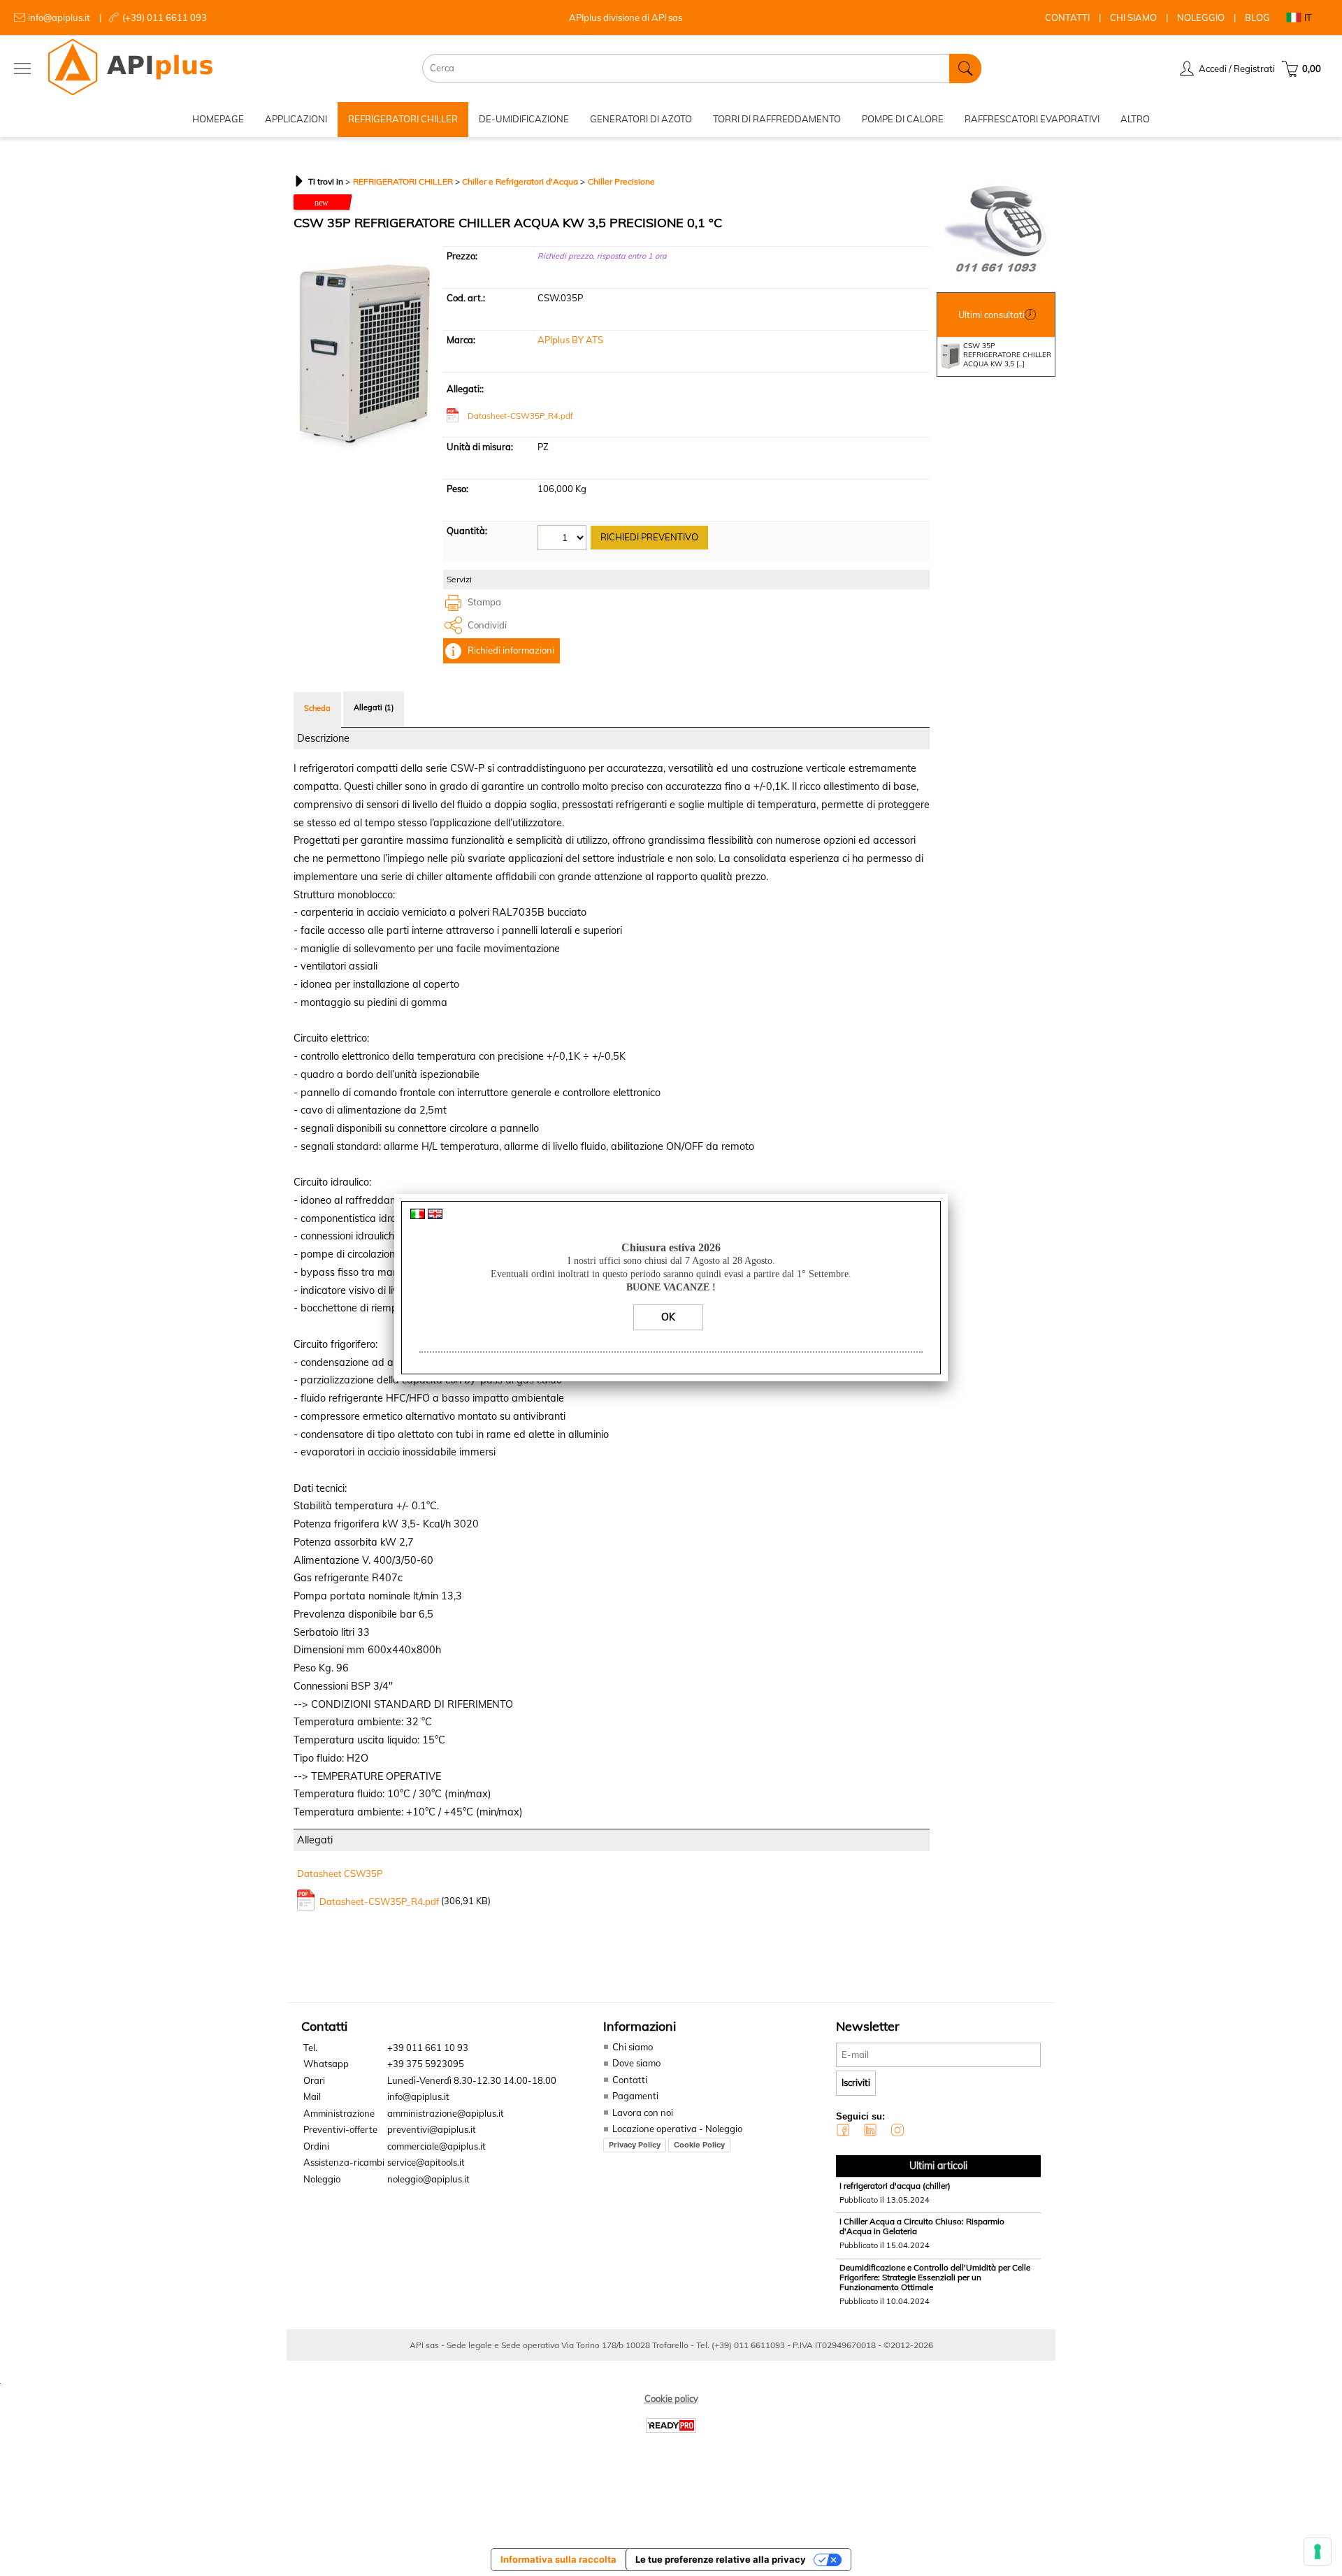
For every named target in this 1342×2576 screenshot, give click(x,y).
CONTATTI (1067, 17)
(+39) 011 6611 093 (165, 17)
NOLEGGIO (1201, 17)
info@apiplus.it (59, 17)
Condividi (487, 625)
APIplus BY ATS (570, 340)
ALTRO (1135, 119)
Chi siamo (633, 2047)
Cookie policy (671, 2398)
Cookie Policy (699, 2145)
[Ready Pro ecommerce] (671, 2425)
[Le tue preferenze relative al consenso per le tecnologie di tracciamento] (1318, 2552)
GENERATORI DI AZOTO (641, 119)
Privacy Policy (635, 2145)
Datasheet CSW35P (340, 1873)
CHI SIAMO (1133, 17)
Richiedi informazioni (511, 650)
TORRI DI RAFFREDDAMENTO (777, 119)
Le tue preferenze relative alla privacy (721, 2559)
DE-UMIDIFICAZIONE (524, 119)
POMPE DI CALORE (903, 119)
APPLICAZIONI (296, 119)
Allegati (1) (374, 707)
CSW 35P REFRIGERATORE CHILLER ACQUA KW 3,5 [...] (1007, 355)
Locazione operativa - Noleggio (677, 2129)
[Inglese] (435, 1216)
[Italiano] (418, 1216)
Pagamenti (635, 2096)
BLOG (1257, 17)
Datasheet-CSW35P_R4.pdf (520, 416)
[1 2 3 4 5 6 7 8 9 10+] (564, 539)
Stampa (484, 602)
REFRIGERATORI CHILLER (403, 119)
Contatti (630, 2080)
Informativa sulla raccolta (558, 2559)
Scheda (317, 708)
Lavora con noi (643, 2113)
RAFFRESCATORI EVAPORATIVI (1032, 119)
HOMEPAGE (218, 119)
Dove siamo (636, 2063)
